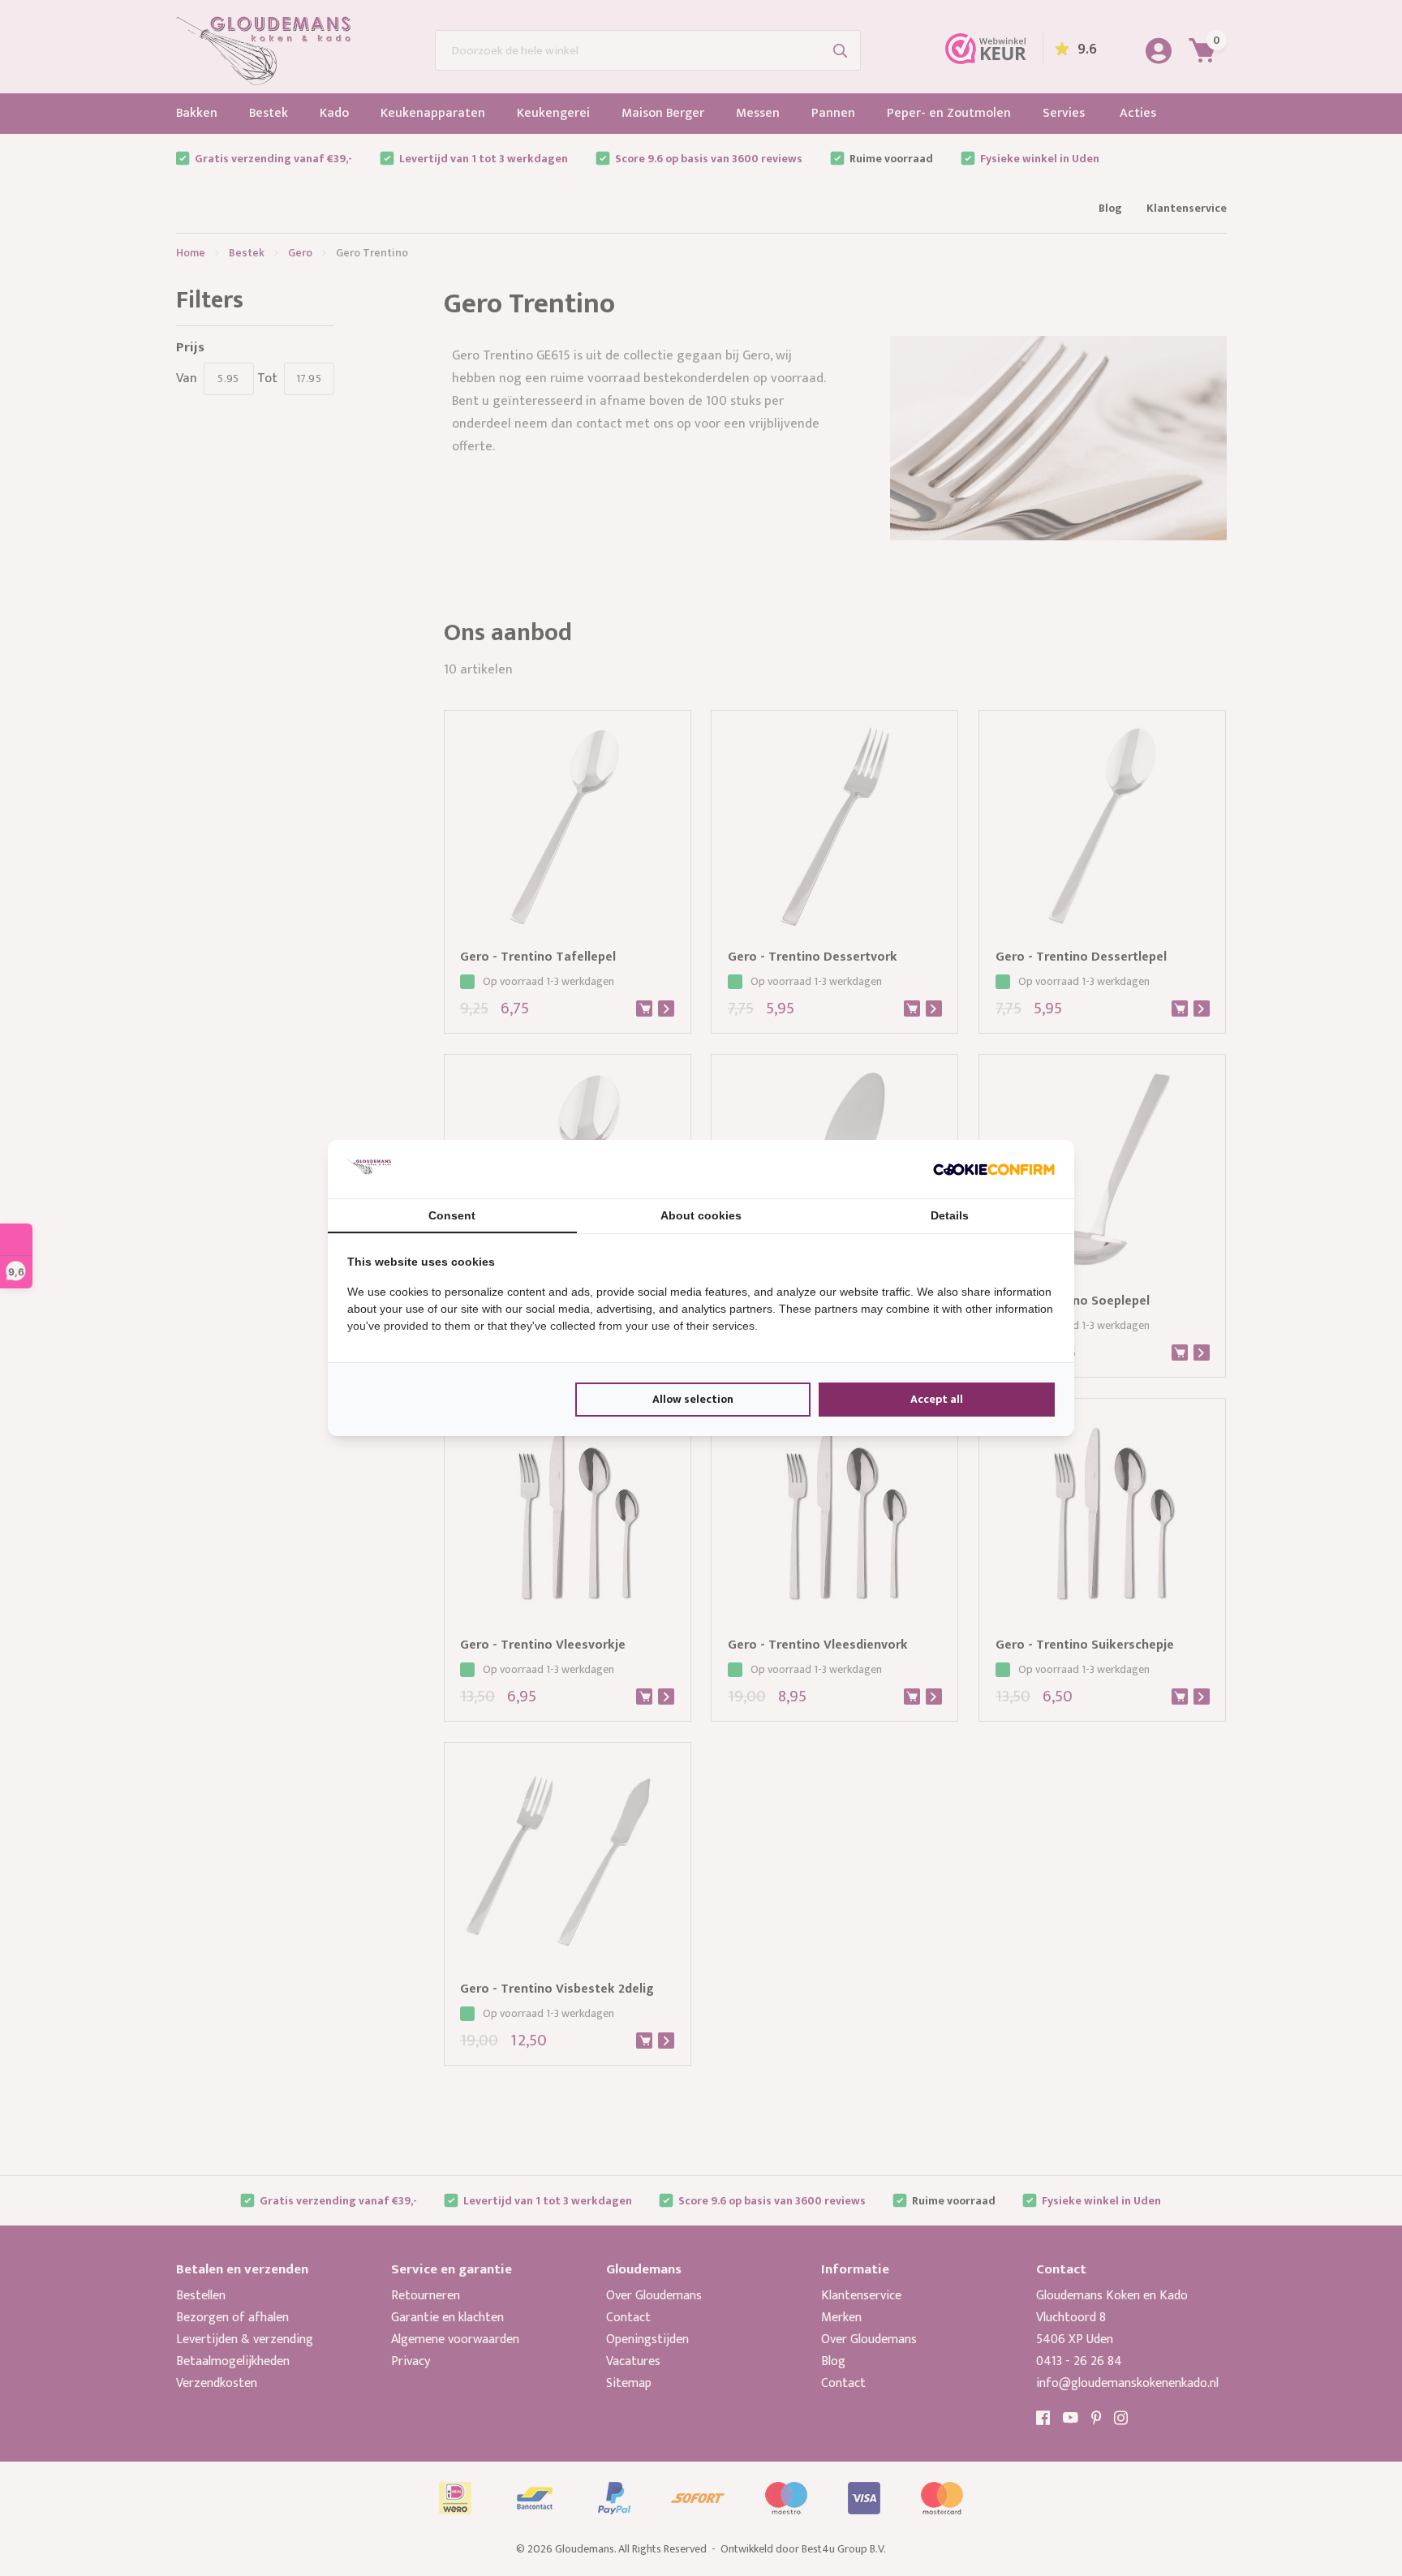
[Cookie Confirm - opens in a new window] (994, 1169)
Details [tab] (950, 1215)
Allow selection (693, 1399)
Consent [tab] (452, 1215)
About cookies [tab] (701, 1215)
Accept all (937, 1399)
